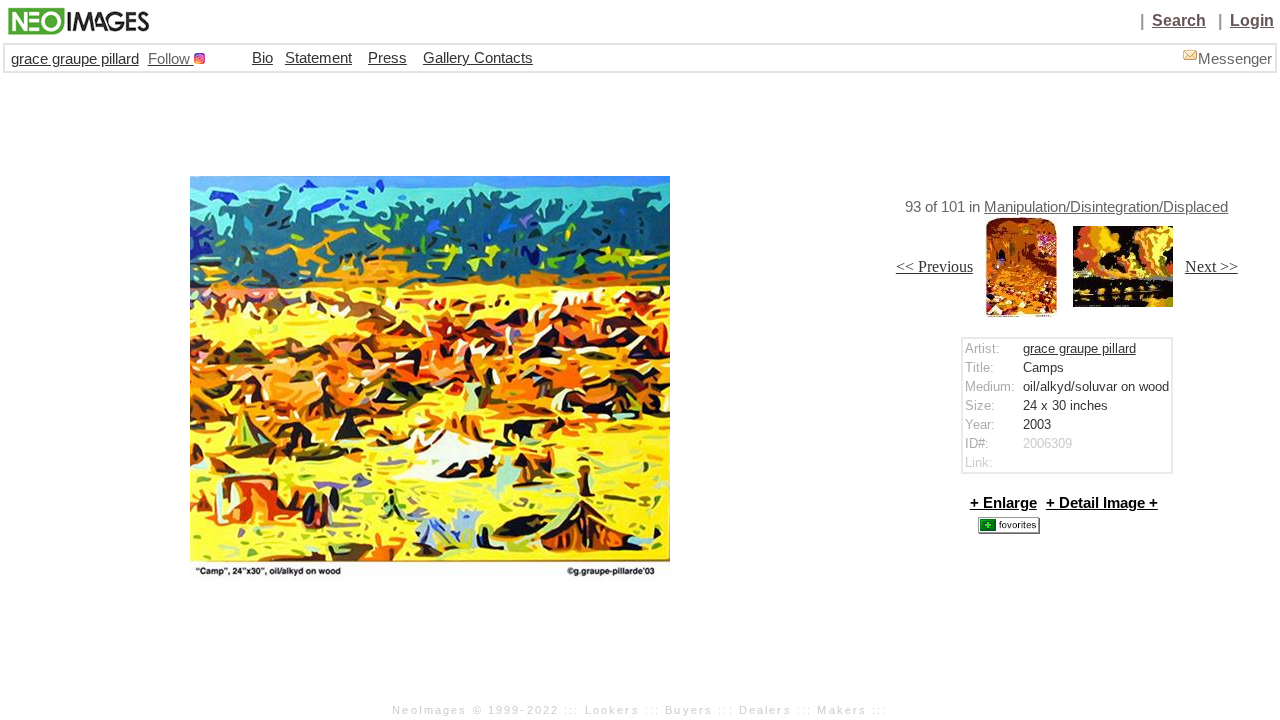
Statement (318, 58)
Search (1179, 20)
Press (387, 58)
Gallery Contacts (478, 58)
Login (1252, 20)
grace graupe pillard (75, 59)
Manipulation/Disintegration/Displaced (1106, 207)
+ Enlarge (1003, 503)
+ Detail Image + (1102, 503)
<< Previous (934, 266)
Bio (262, 58)
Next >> (1211, 266)
